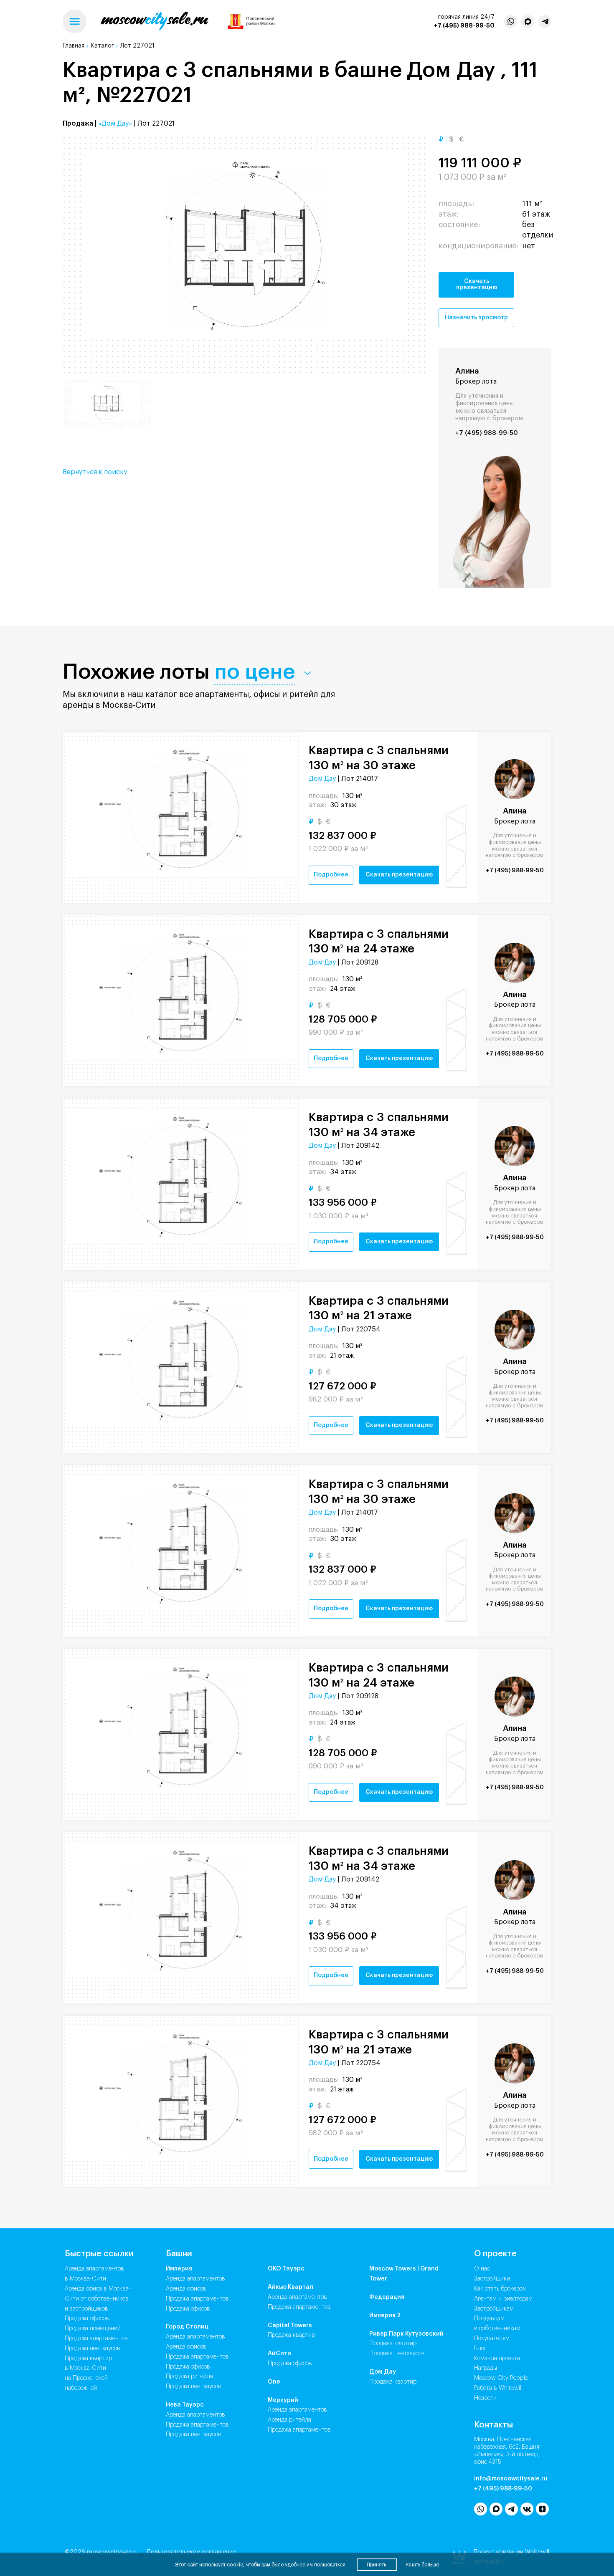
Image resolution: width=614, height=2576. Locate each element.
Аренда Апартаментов (195, 2279)
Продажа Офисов (188, 2309)
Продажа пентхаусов (93, 2349)
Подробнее (331, 875)
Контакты (493, 2425)
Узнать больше (422, 2565)
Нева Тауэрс (185, 2405)
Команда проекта (497, 2359)
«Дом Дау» (115, 124)
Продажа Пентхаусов (194, 2387)
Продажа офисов (87, 2318)
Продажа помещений (93, 2329)
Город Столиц (187, 2327)
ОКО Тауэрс (286, 2269)
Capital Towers (290, 2326)
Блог (480, 2349)
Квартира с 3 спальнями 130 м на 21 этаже (379, 1308)
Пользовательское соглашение (192, 2552)
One (274, 2382)
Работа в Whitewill (498, 2388)
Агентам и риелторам (503, 2299)
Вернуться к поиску (95, 472)
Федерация (387, 2297)
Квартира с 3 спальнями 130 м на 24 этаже (379, 942)
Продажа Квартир (291, 2335)
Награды (486, 2368)
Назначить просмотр (476, 318)
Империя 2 (385, 2316)
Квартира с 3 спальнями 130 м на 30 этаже (379, 758)
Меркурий (283, 2400)
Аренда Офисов (186, 2289)
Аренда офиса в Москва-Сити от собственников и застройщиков (98, 2299)
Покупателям (492, 2339)
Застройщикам (494, 2309)
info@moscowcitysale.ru (511, 2479)
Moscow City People (501, 2378)
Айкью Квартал (291, 2287)
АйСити (279, 2354)
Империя (179, 2269)
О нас (482, 2269)
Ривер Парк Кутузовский (406, 2334)
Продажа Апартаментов (197, 2299)
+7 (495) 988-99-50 (464, 25)
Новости (485, 2398)
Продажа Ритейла (189, 2376)
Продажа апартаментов (96, 2339)
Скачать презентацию (477, 284)
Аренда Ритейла (289, 2420)
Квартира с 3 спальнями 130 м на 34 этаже (379, 1125)
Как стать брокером (500, 2289)
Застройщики (492, 2279)
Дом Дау (322, 779)
